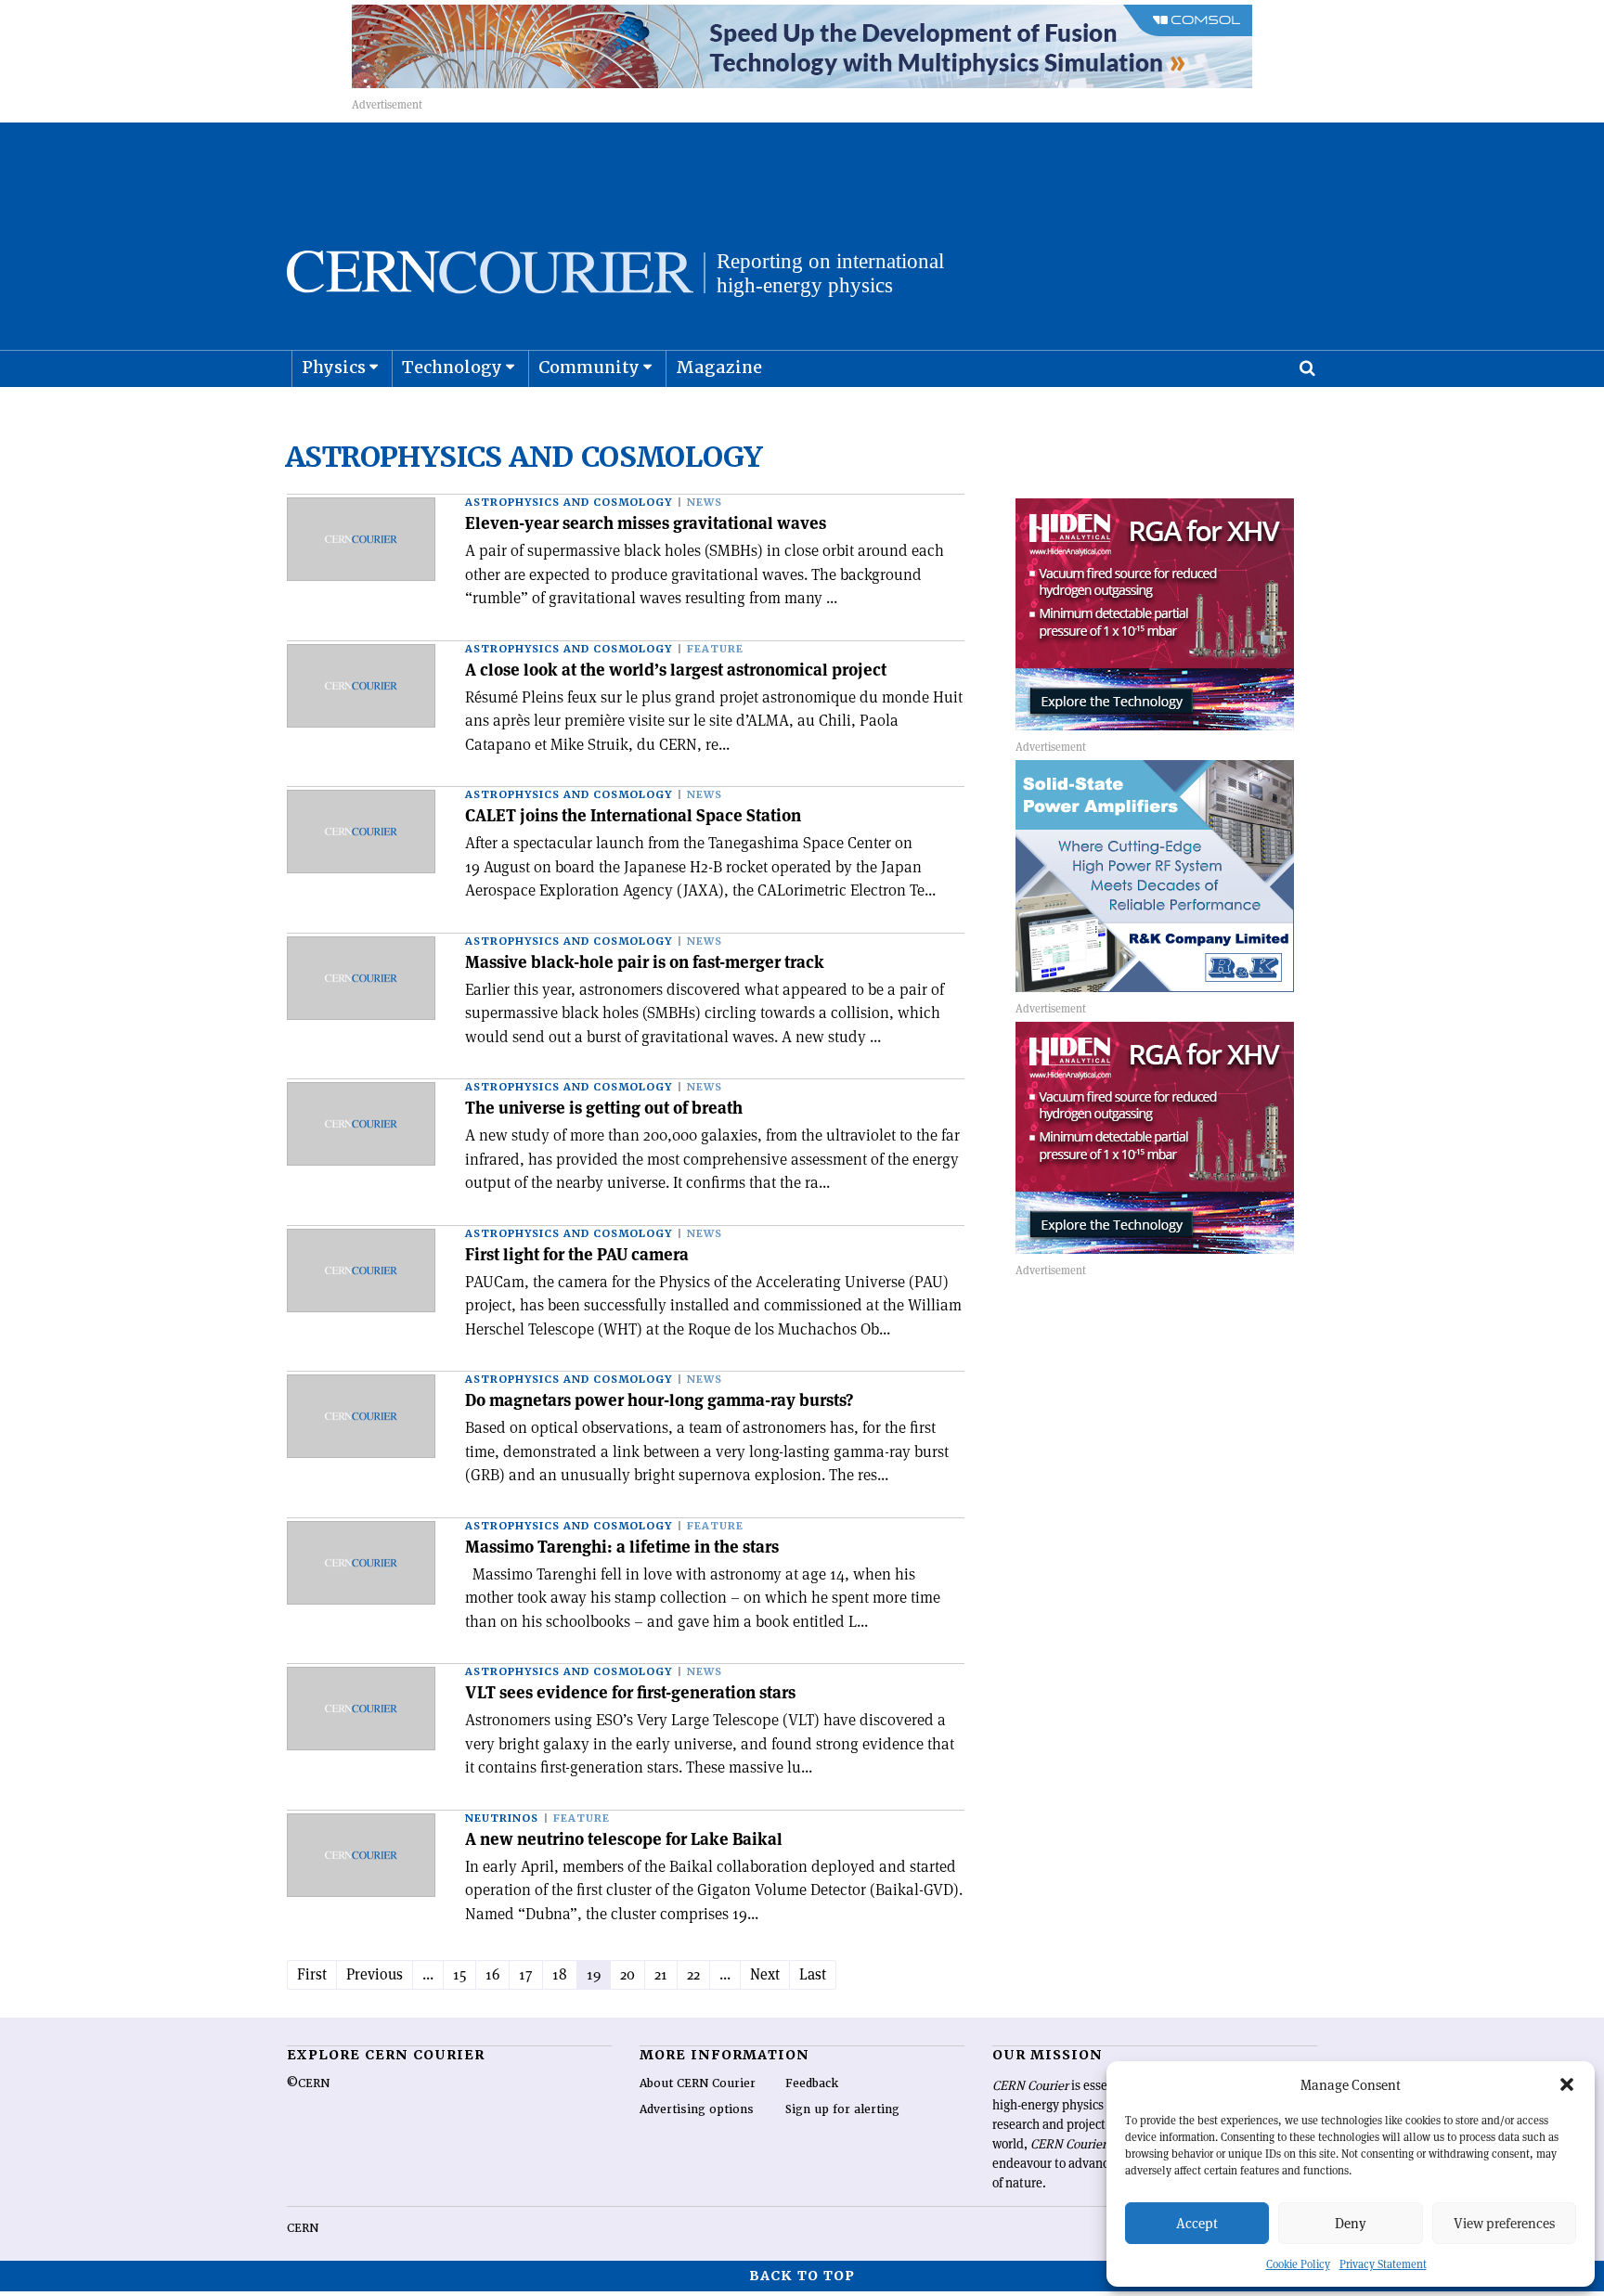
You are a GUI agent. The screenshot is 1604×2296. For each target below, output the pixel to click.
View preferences (1504, 2223)
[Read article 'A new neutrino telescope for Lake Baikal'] (361, 1855)
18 (560, 1974)
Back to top (802, 2276)
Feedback (812, 2083)
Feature (715, 649)
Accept (1197, 2223)
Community (589, 367)
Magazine (719, 367)
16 (492, 1974)
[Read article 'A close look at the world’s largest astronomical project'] (361, 686)
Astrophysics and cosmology (569, 503)
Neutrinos (502, 1819)
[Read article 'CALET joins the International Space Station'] (361, 832)
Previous (375, 1974)
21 (661, 1974)
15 (459, 1974)
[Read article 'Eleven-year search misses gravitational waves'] (361, 539)
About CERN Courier (698, 2083)
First (312, 1974)
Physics (334, 367)
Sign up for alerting (842, 2109)
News (705, 503)
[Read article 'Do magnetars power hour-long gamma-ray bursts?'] (361, 1416)
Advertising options (697, 2109)
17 (526, 1974)
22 (693, 1974)
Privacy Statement (1383, 2264)
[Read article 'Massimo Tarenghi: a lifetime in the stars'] (361, 1563)
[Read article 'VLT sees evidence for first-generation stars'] (361, 1709)
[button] (1567, 2084)
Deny (1351, 2223)
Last (813, 1974)
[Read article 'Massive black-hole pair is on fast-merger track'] (361, 978)
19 (594, 1974)
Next (765, 1974)
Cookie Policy (1298, 2264)
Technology (452, 367)
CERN (303, 2228)
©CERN (308, 2083)
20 (627, 1974)
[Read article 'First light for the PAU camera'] (361, 1271)
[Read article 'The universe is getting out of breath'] (361, 1124)
